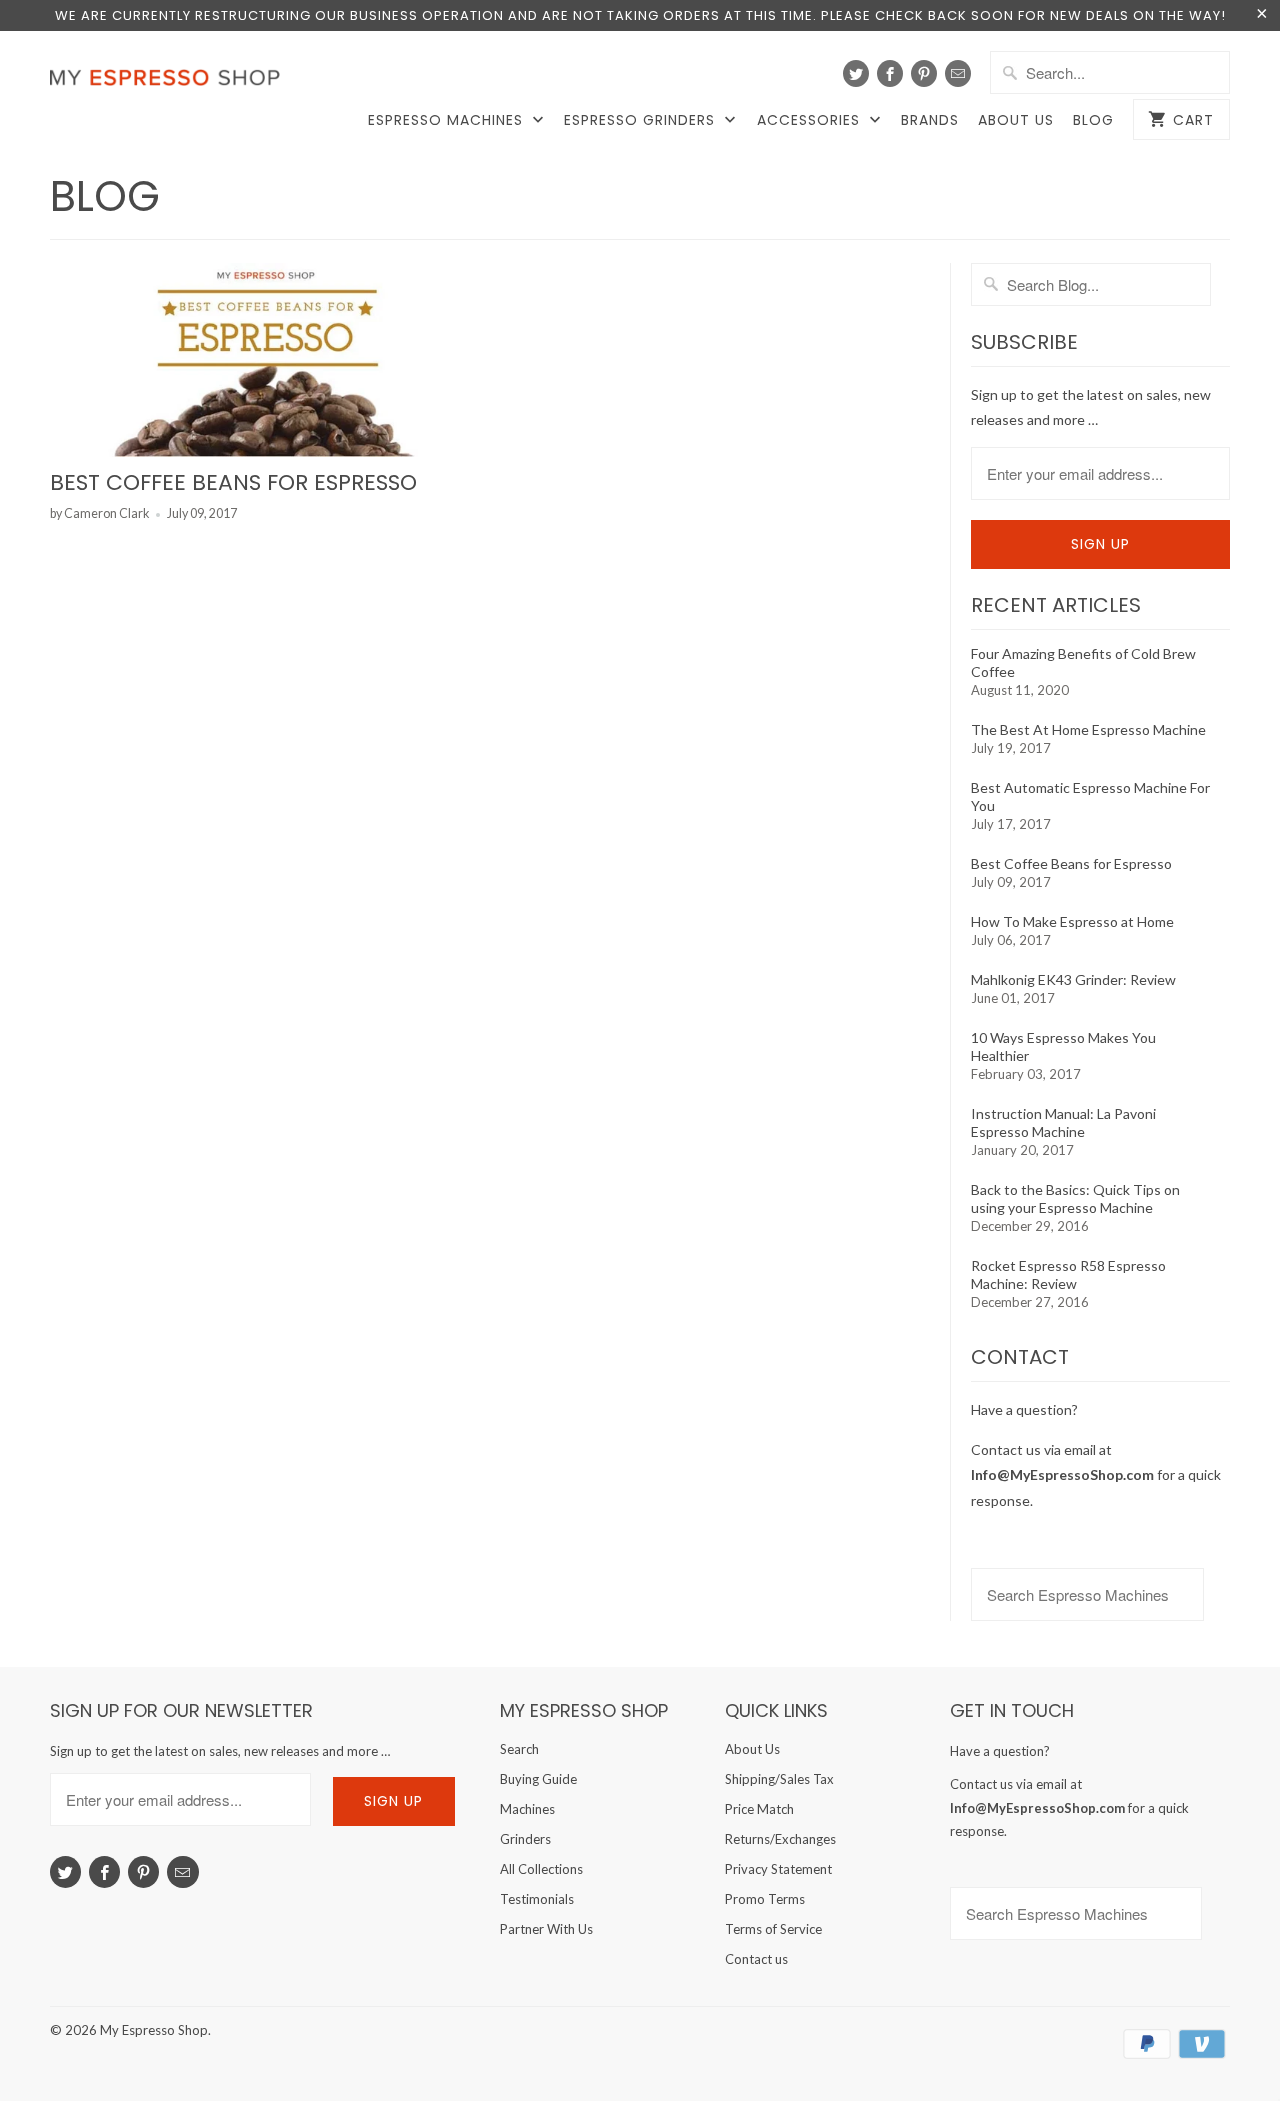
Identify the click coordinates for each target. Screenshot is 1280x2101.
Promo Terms (765, 1899)
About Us (1016, 120)
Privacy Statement (778, 1869)
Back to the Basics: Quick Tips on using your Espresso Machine (1075, 1198)
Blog (1093, 120)
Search (519, 1749)
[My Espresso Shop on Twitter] (856, 73)
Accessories (811, 120)
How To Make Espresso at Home (1072, 921)
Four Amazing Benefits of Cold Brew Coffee (1083, 662)
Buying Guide (538, 1779)
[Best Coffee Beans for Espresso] (265, 360)
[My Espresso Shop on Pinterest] (924, 73)
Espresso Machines (448, 120)
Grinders (525, 1839)
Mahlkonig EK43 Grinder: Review (1073, 979)
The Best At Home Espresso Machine (1088, 729)
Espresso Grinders (642, 120)
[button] (1279, 2047)
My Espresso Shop (154, 2030)
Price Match (759, 1809)
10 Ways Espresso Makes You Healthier (1063, 1046)
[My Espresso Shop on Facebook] (890, 73)
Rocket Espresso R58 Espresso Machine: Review (1068, 1274)
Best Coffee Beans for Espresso (233, 482)
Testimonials (537, 1899)
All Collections (541, 1869)
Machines (527, 1809)
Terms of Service (773, 1929)
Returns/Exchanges (780, 1839)
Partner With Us (546, 1929)
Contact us (756, 1959)
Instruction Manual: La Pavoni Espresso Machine (1063, 1122)
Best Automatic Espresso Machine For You (1090, 796)
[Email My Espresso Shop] (958, 73)
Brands (930, 120)
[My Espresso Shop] (170, 82)
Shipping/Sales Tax (779, 1779)
